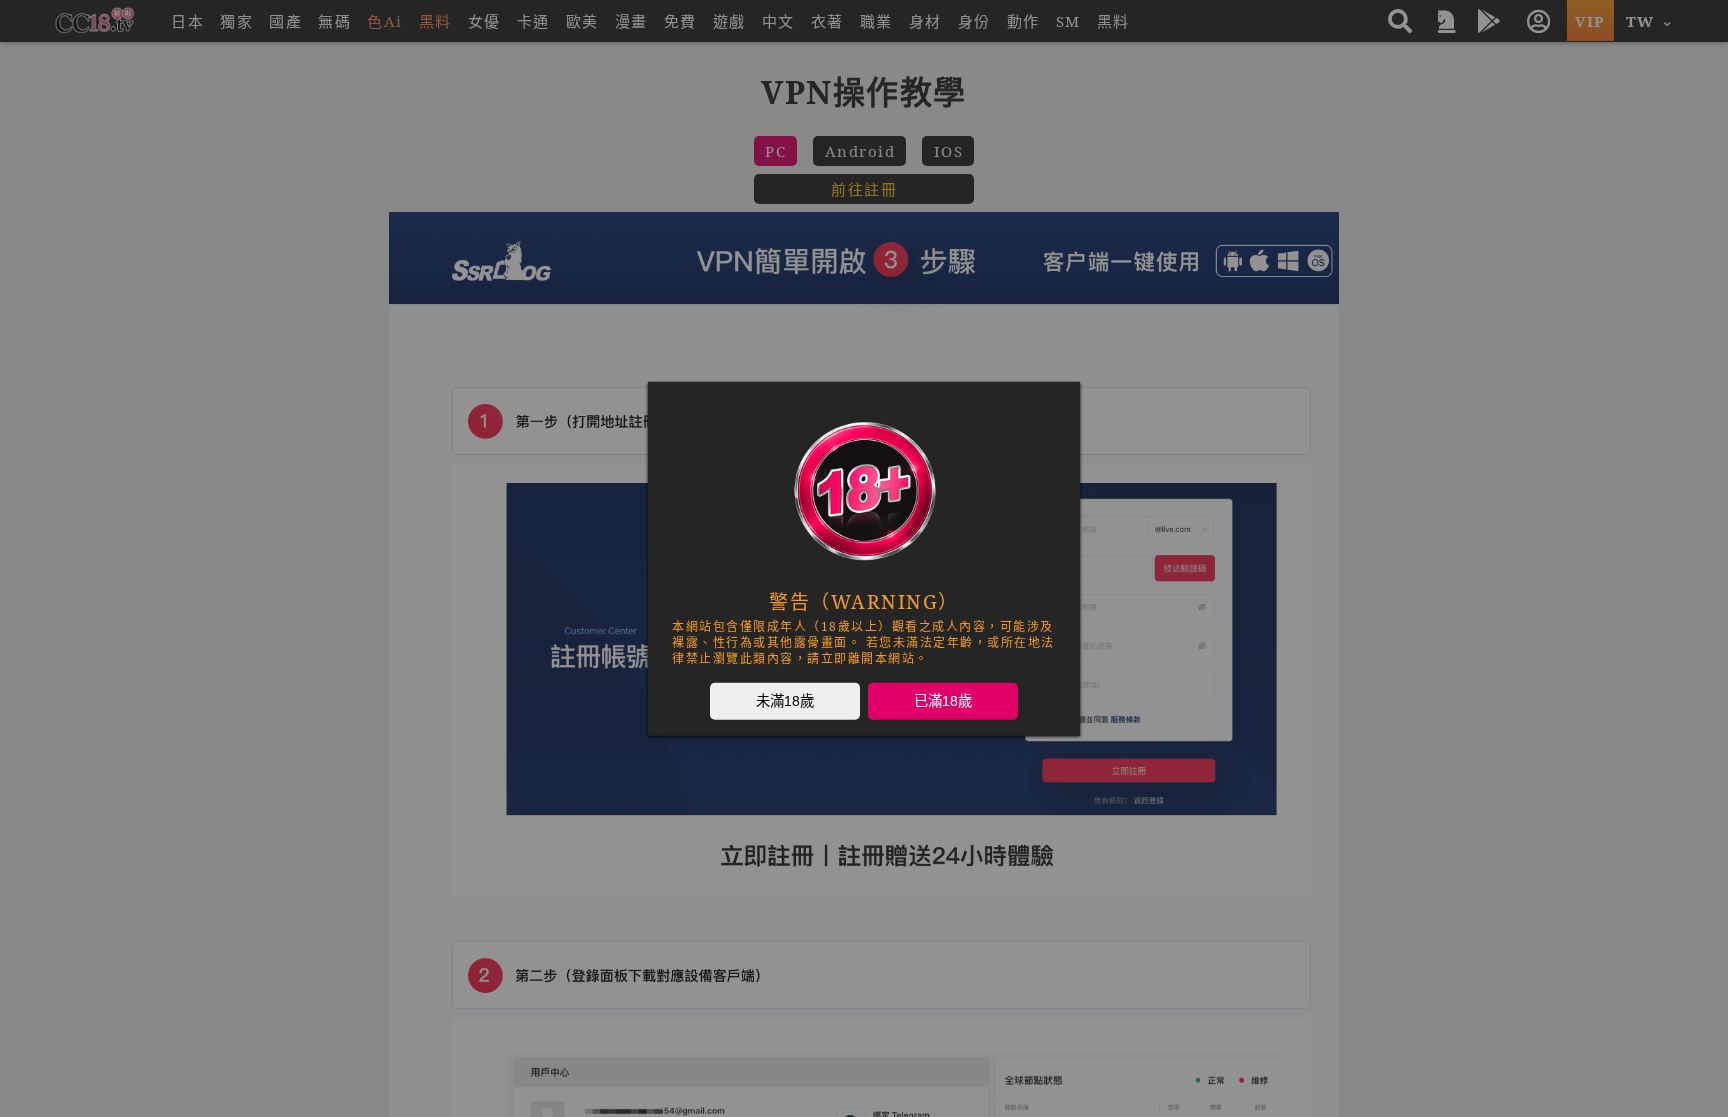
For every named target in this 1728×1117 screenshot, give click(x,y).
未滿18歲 (785, 700)
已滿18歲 (943, 700)
